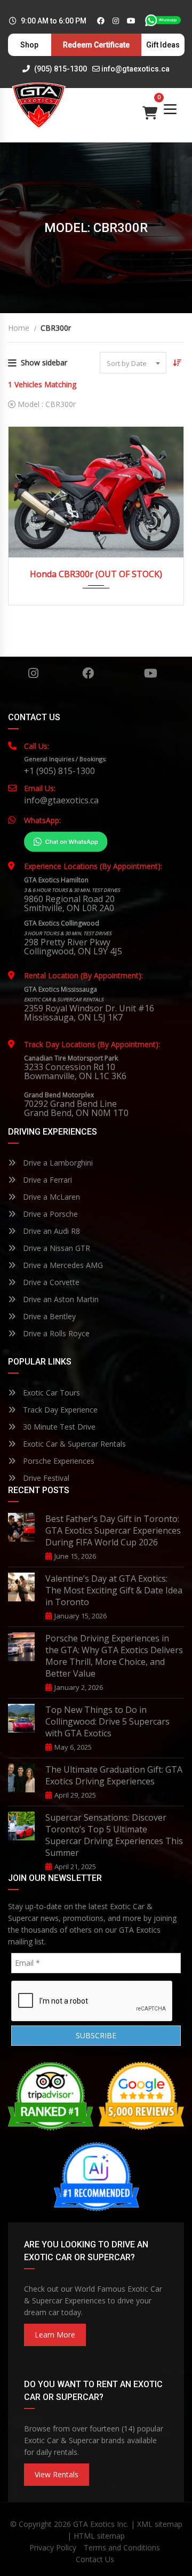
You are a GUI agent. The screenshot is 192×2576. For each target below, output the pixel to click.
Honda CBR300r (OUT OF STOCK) (96, 574)
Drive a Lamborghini (57, 1163)
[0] (150, 110)
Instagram (33, 673)
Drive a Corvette (50, 1282)
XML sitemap (160, 2524)
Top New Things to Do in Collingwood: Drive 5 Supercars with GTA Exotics (107, 1721)
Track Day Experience (59, 1410)
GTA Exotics (94, 2524)
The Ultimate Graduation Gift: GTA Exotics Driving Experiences (114, 1775)
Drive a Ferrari (46, 1180)
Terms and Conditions (122, 2547)
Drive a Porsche (49, 1214)
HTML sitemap (99, 2536)
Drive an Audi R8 (50, 1231)
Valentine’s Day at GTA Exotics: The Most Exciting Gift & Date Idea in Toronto (114, 1590)
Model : (46, 404)
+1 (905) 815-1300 (59, 771)
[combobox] (133, 363)
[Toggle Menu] (170, 109)
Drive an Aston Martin (60, 1299)
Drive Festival (45, 1478)
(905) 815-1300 (60, 69)
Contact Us (95, 2559)
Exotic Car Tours (50, 1393)
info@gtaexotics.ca (135, 69)
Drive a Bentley (48, 1316)
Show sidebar (44, 362)
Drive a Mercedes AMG (62, 1265)
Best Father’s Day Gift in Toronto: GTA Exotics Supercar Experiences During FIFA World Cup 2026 (113, 1530)
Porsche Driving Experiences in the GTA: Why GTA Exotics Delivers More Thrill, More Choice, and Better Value (114, 1656)
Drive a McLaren (50, 1197)
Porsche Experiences (58, 1461)
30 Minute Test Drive (58, 1427)
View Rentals (57, 2474)
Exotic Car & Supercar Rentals (73, 1444)
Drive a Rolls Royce (55, 1333)
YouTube (151, 673)
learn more (55, 2335)
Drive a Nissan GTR (55, 1248)
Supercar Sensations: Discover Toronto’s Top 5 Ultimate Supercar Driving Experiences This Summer (114, 1835)
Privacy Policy (53, 2547)
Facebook (88, 673)
